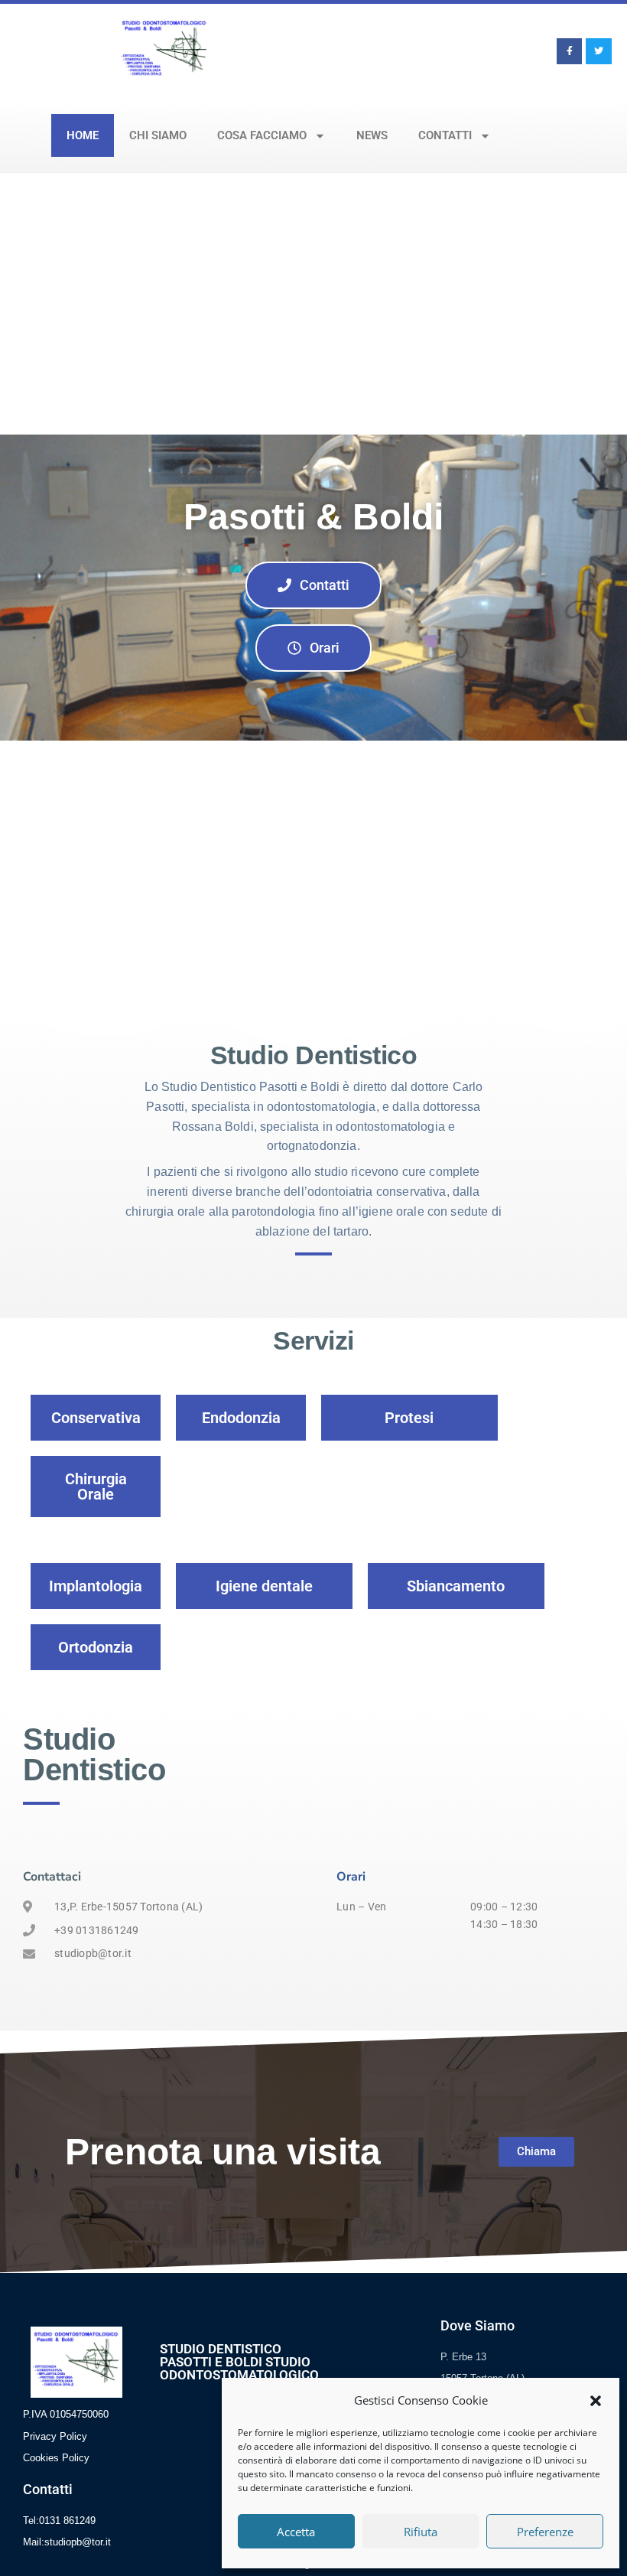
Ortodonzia (96, 1647)
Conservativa (96, 1418)
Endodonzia (241, 1418)
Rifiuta (421, 2532)
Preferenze (545, 2532)
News (372, 135)
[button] (596, 2401)
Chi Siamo (158, 135)
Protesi (409, 1418)
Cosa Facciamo (262, 135)
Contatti (445, 135)
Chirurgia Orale (96, 1487)
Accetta (296, 2532)
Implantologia (96, 1586)
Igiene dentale (264, 1586)
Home (83, 135)
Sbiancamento (456, 1586)
